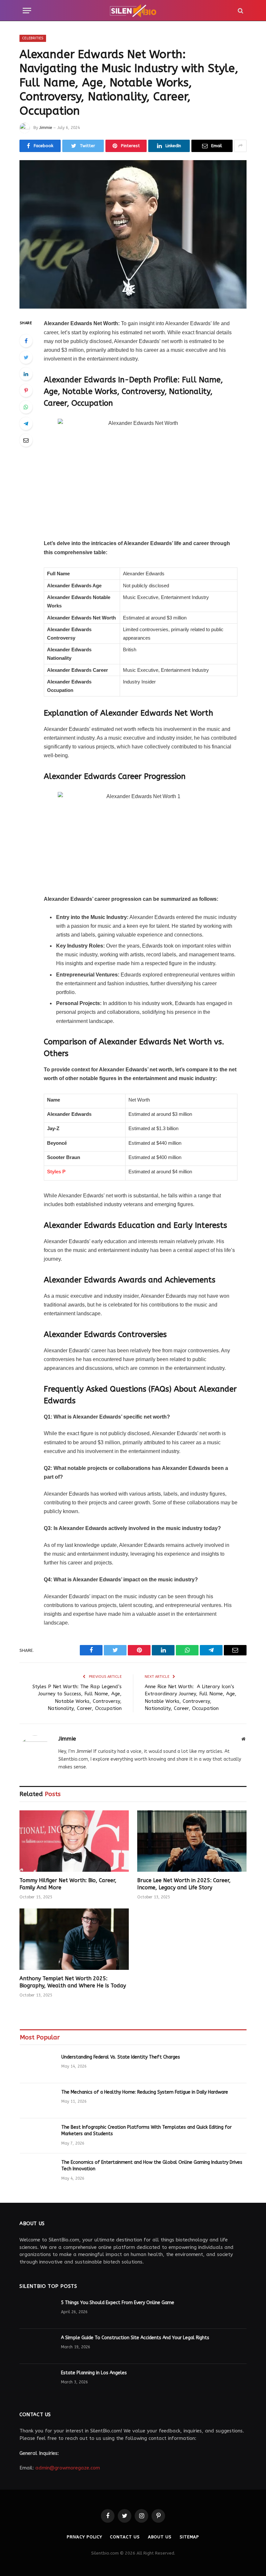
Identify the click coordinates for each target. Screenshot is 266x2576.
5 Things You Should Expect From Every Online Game (118, 2303)
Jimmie (46, 128)
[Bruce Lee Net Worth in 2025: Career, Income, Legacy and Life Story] (192, 1841)
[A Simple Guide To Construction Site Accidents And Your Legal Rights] (37, 2346)
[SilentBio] (133, 11)
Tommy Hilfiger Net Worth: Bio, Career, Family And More (68, 1884)
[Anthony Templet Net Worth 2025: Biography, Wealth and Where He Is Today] (74, 1939)
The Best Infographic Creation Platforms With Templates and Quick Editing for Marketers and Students (146, 2130)
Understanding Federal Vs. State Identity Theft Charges (121, 2057)
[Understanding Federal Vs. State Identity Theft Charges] (38, 2066)
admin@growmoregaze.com (68, 2468)
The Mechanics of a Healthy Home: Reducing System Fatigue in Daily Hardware (145, 2092)
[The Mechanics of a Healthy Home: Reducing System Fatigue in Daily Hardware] (38, 2101)
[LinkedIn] (26, 374)
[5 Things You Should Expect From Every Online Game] (37, 2311)
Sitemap (189, 2537)
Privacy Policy (85, 2537)
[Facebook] (26, 341)
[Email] (26, 440)
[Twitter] (26, 357)
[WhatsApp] (26, 407)
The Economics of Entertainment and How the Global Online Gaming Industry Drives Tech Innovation (152, 2166)
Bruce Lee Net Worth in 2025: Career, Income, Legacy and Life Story (184, 1884)
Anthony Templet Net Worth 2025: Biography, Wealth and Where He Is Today (73, 1982)
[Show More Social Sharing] (240, 146)
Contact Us (125, 2537)
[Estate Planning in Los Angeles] (37, 2381)
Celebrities (33, 38)
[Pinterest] (26, 390)
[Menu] (27, 11)
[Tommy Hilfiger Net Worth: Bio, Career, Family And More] (74, 1841)
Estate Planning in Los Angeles (94, 2373)
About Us (160, 2537)
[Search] (240, 11)
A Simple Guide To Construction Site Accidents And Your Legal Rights (135, 2338)
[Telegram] (26, 424)
